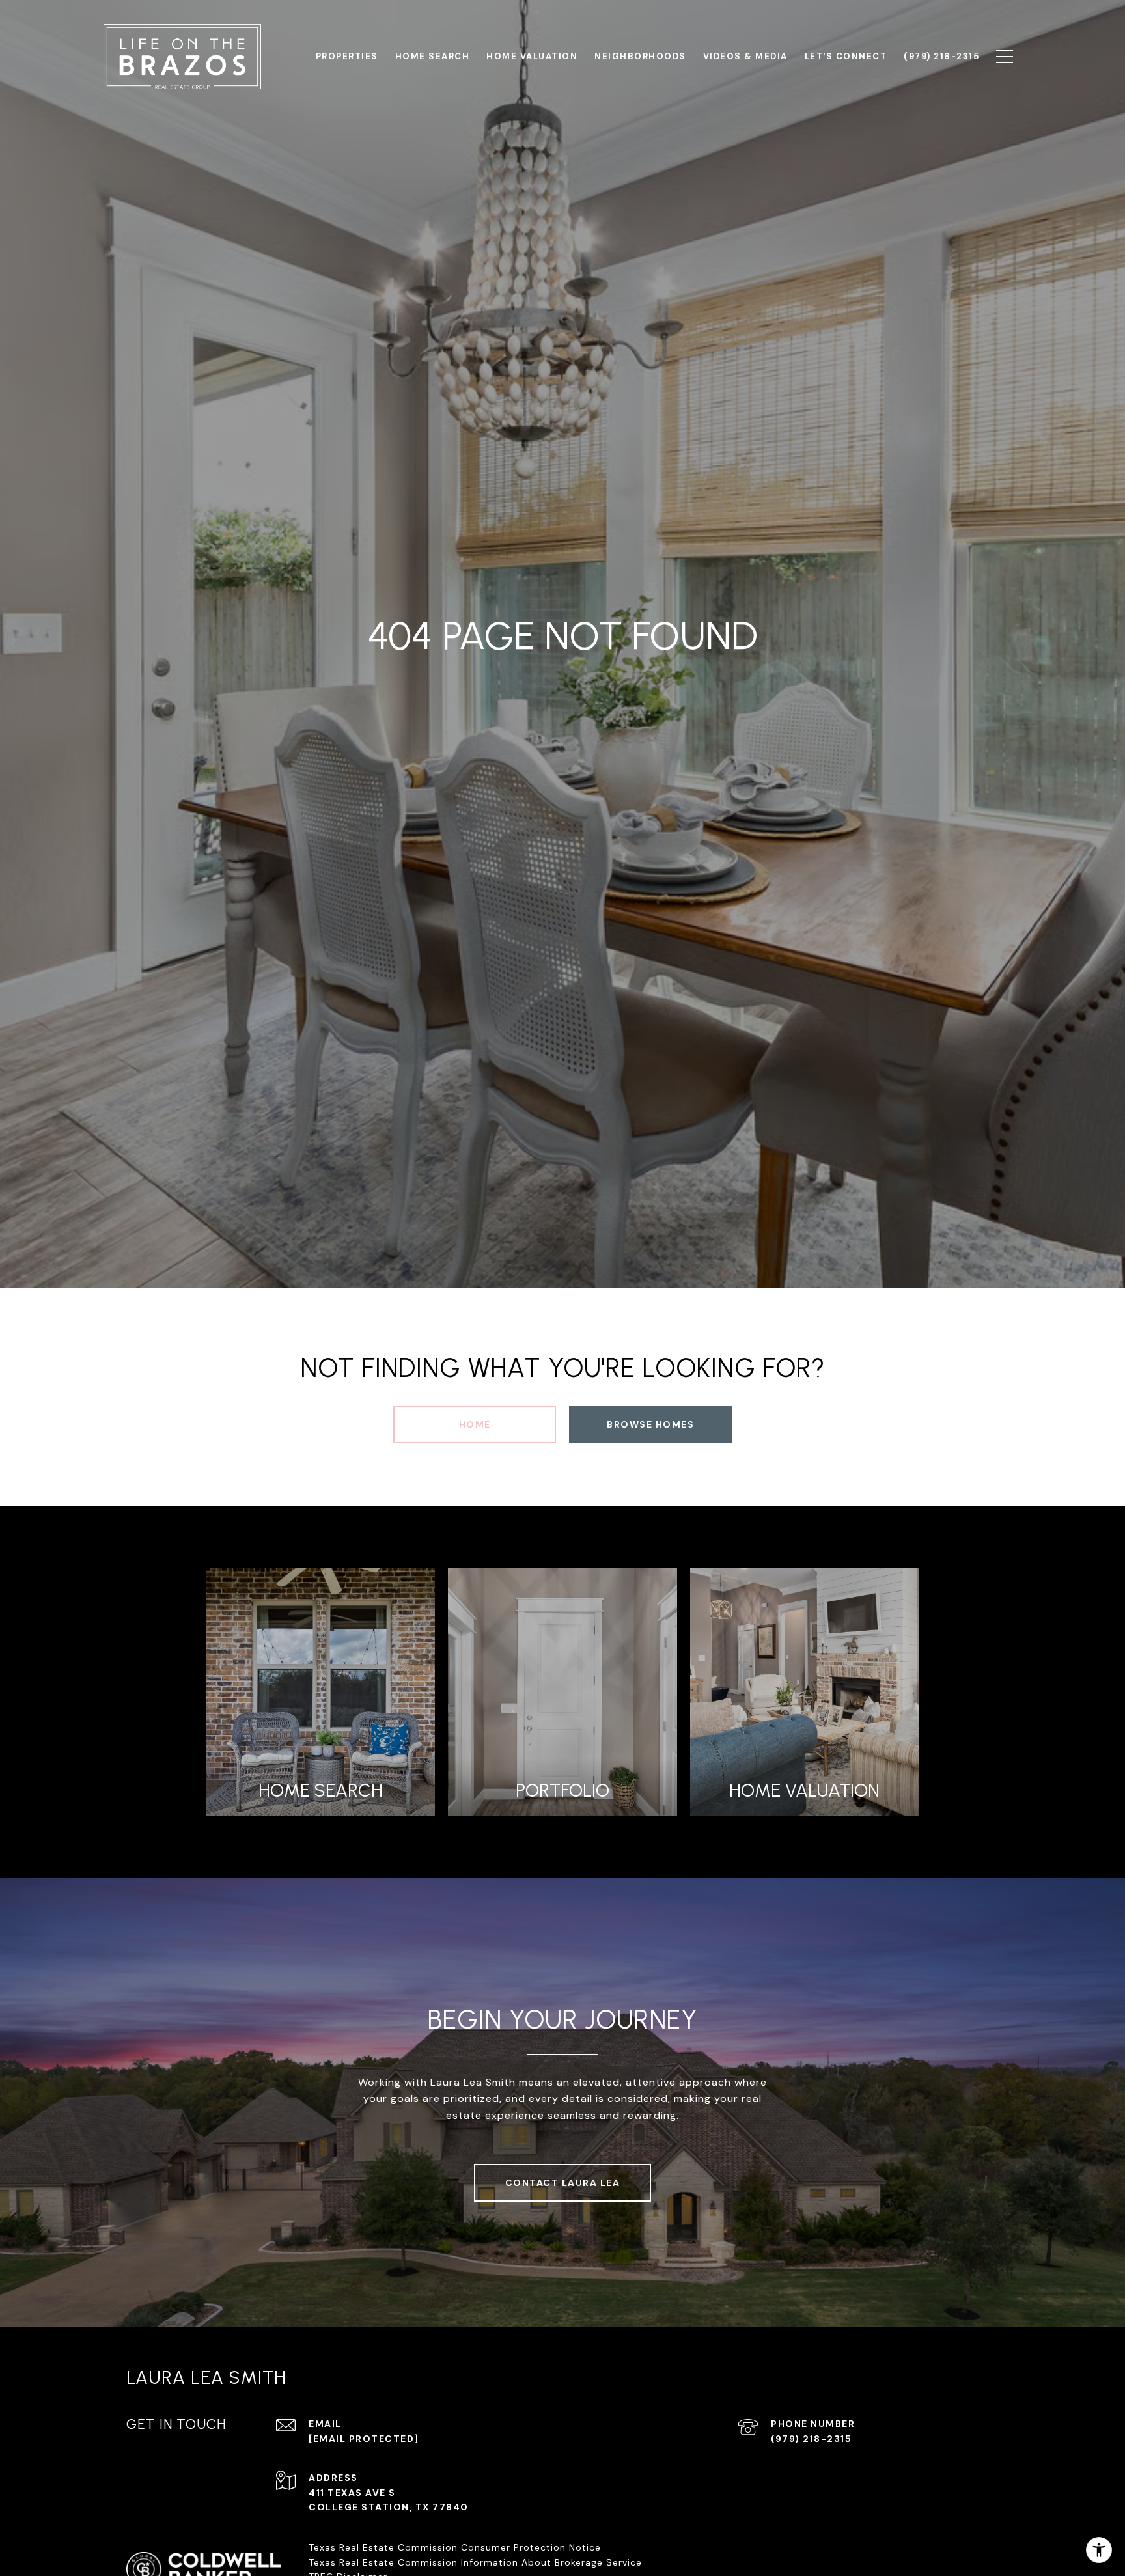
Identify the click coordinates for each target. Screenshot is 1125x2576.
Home (475, 1424)
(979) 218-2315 (811, 2439)
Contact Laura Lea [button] (563, 2183)
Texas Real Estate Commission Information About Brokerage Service (475, 2562)
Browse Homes (650, 1424)
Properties (347, 56)
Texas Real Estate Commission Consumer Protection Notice (455, 2547)
